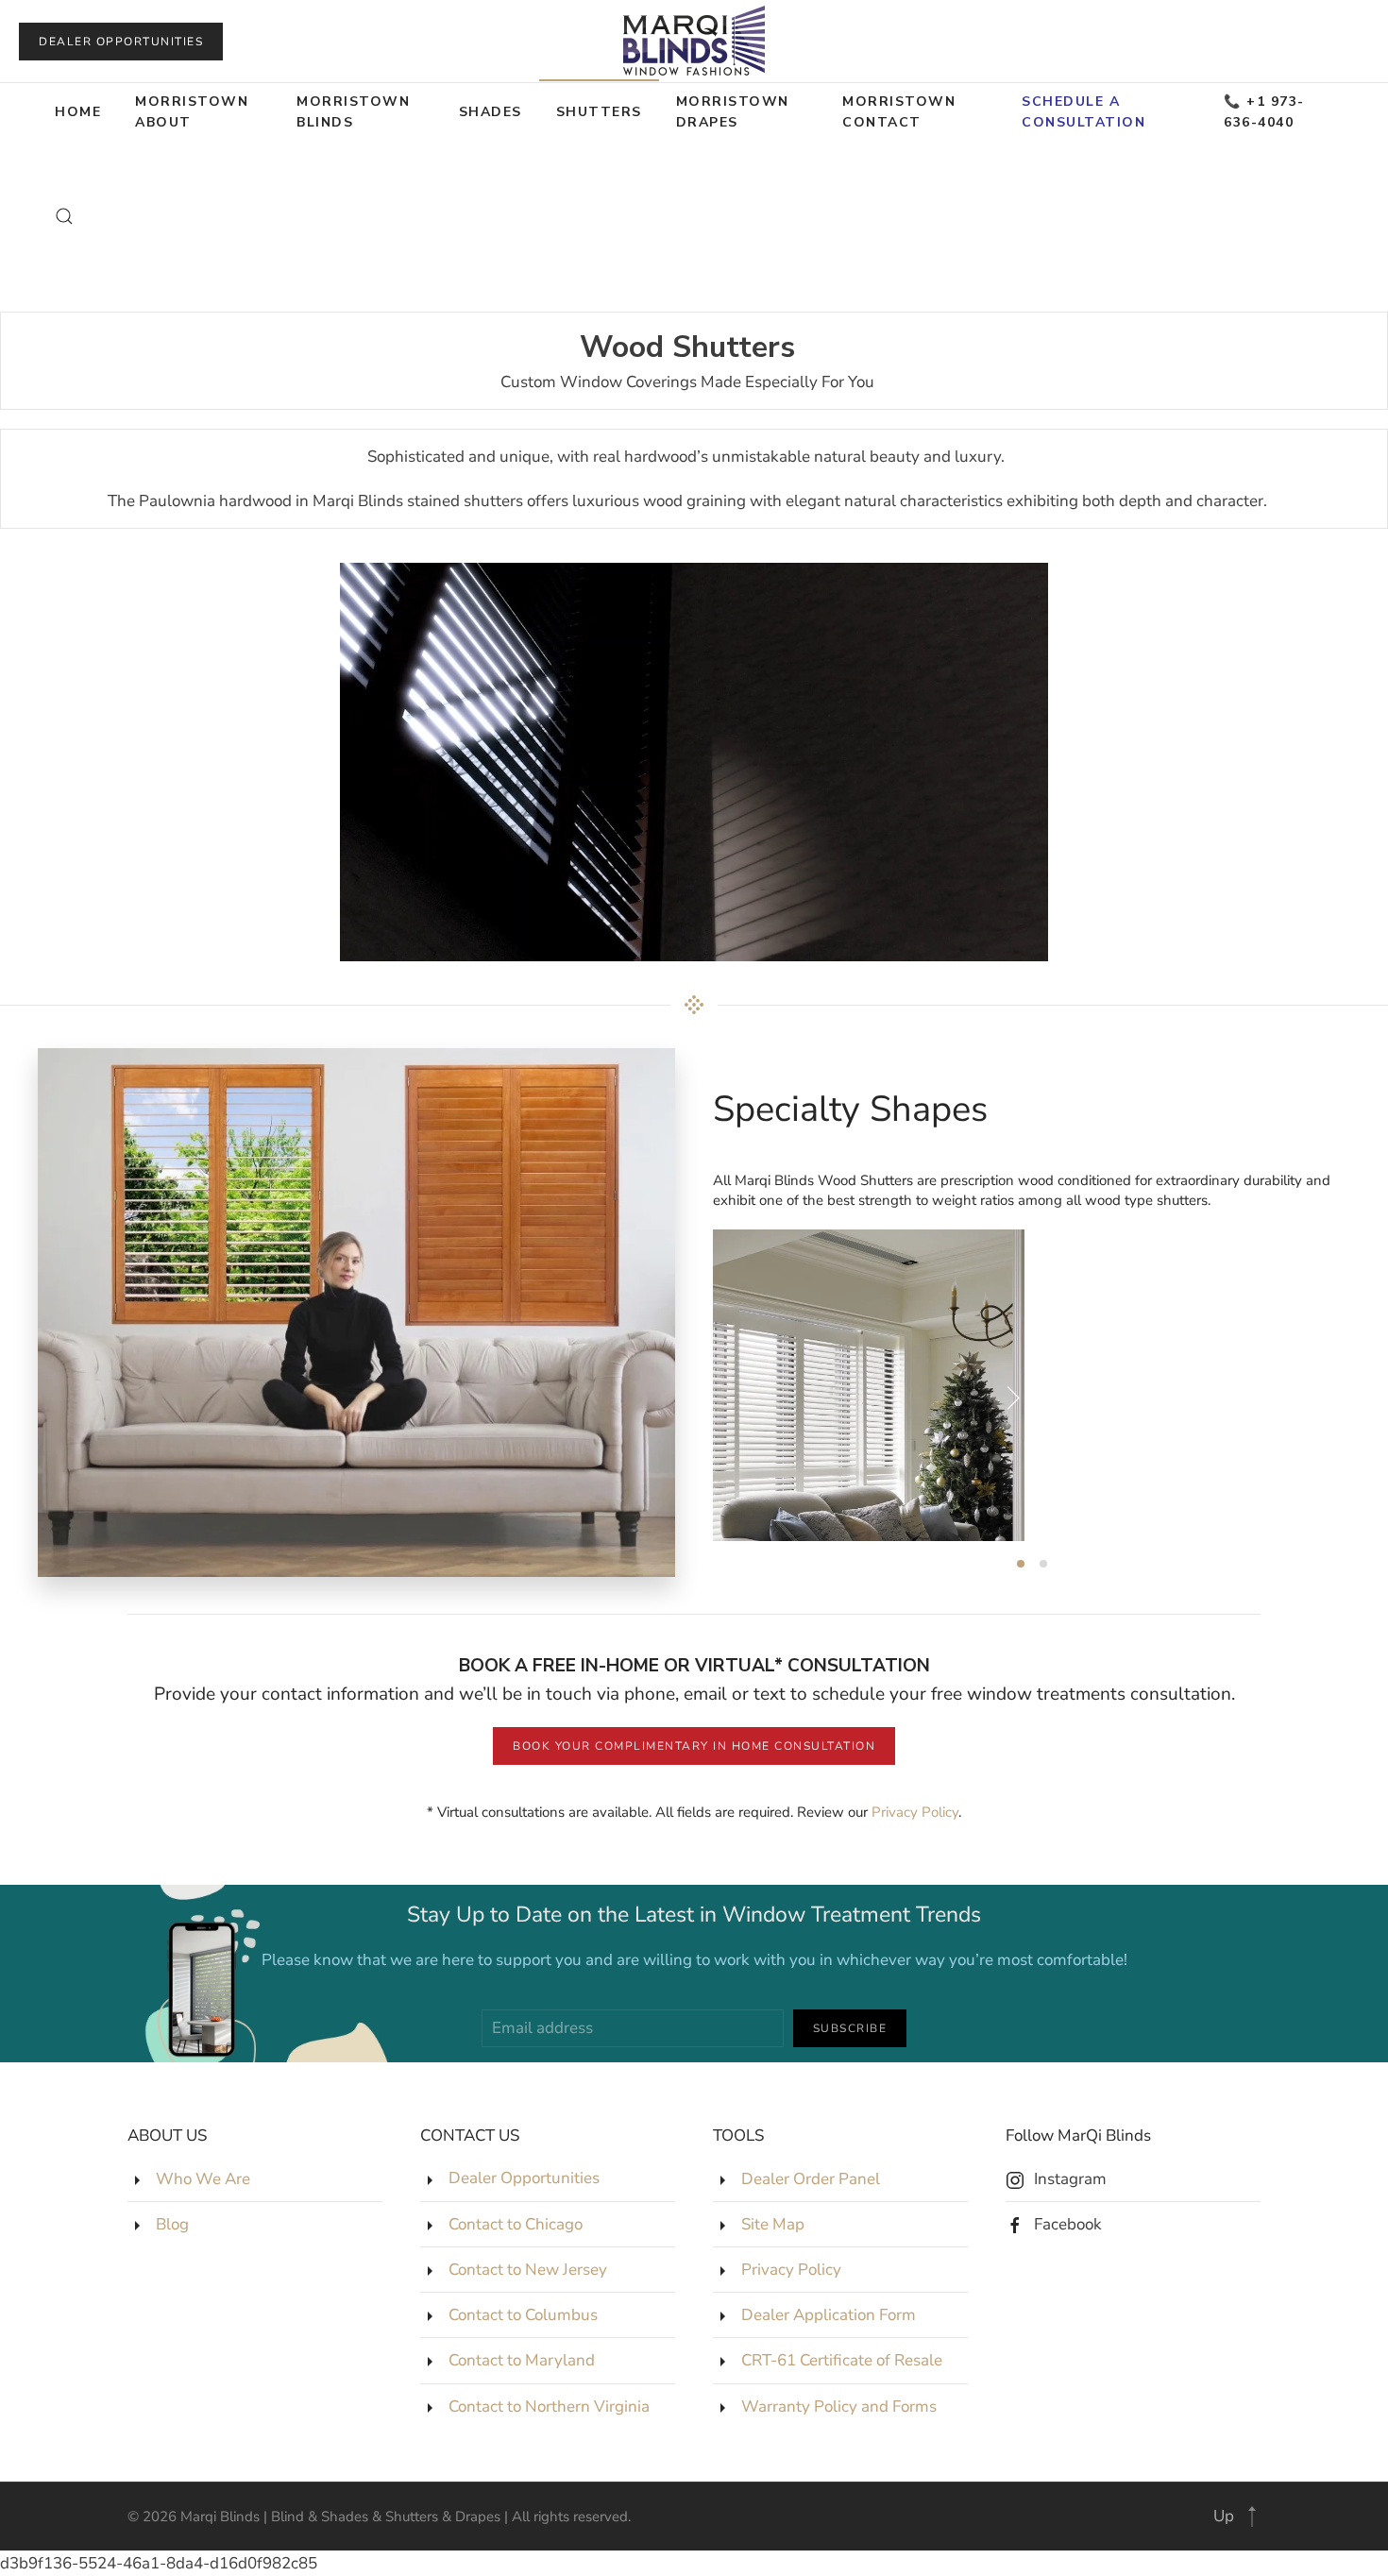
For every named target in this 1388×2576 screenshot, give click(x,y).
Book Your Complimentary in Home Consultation (694, 1746)
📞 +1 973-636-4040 (1264, 112)
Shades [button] (491, 112)
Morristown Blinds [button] (353, 112)
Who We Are (203, 2179)
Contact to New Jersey (528, 2270)
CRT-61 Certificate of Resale (842, 2360)
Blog (172, 2224)
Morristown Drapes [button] (733, 112)
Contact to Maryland (522, 2360)
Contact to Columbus (523, 2315)
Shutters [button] (599, 112)
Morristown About (192, 112)
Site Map (773, 2224)
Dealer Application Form (829, 2315)
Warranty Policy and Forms (839, 2407)
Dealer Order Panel (811, 2179)
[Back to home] (694, 41)
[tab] (1021, 1564)
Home (78, 112)
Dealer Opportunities (121, 42)
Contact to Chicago (516, 2224)
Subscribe (850, 2028)
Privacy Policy (915, 1812)
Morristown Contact (899, 112)
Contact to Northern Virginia (549, 2407)
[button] (64, 216)
